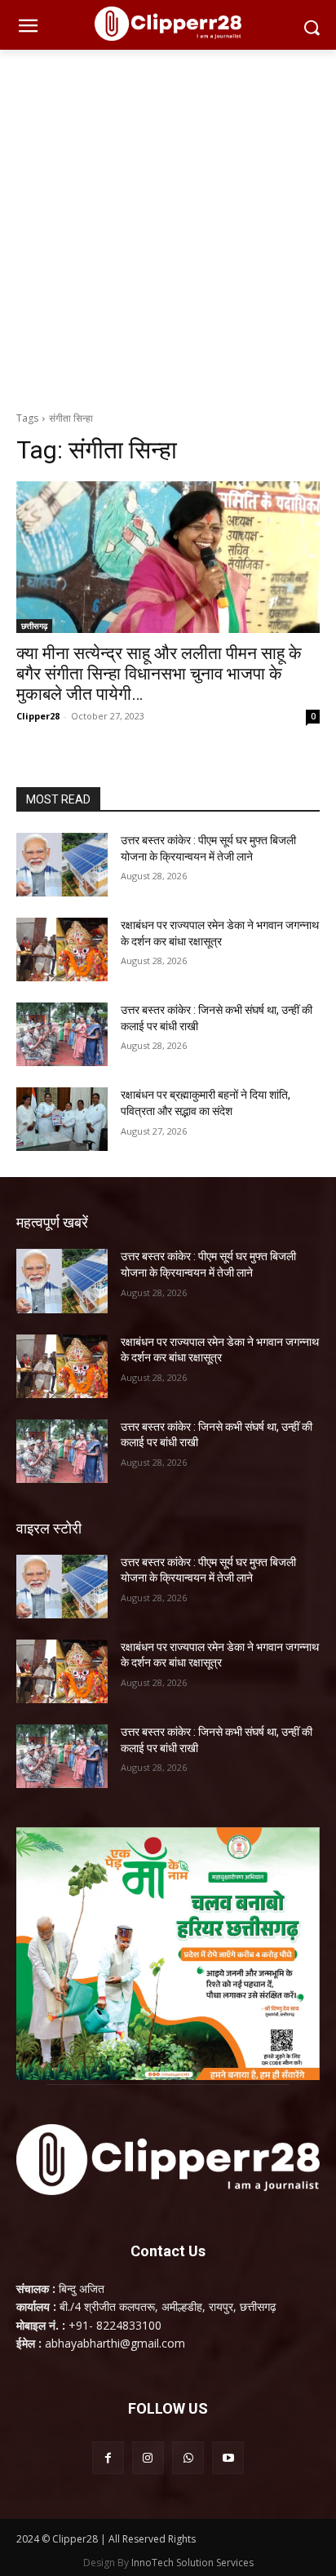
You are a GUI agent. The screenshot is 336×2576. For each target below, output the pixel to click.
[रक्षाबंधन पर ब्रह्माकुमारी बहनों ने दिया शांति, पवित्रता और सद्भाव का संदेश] (62, 1119)
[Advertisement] (168, 226)
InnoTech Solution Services (192, 2563)
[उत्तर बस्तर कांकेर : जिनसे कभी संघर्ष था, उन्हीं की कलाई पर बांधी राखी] (62, 1034)
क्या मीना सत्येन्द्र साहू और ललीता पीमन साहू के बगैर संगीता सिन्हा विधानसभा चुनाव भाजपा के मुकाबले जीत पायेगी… (159, 674)
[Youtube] (228, 2457)
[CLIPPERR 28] (168, 24)
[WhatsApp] (188, 2457)
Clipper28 (38, 716)
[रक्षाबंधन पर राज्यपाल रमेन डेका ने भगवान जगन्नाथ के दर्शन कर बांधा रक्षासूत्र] (62, 949)
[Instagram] (148, 2457)
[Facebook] (108, 2457)
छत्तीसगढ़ (34, 626)
